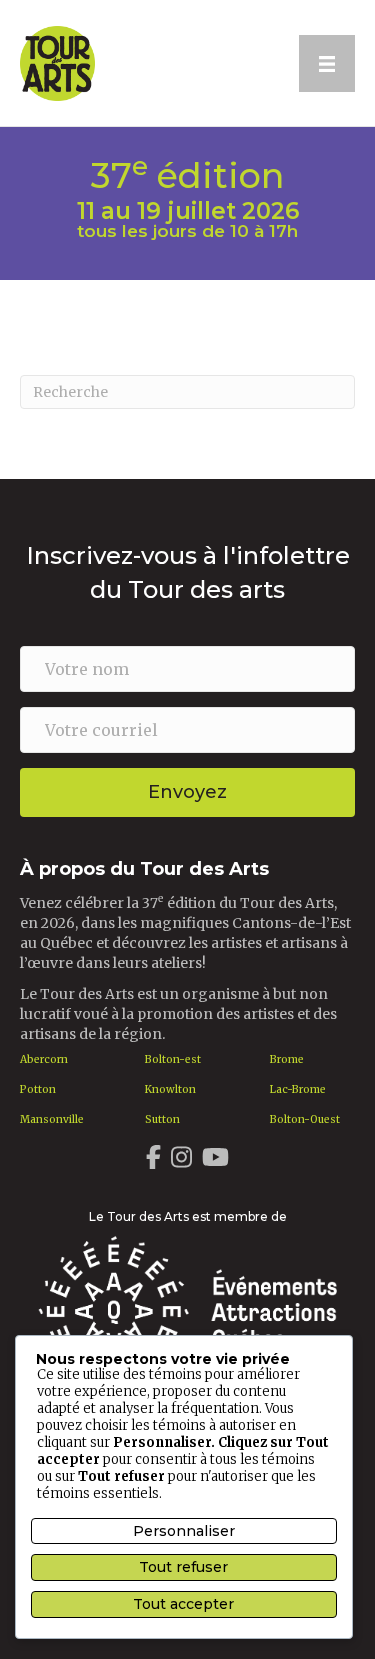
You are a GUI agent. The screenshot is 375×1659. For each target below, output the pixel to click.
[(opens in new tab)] (187, 1310)
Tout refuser (183, 1567)
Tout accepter (183, 1604)
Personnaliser (184, 1531)
